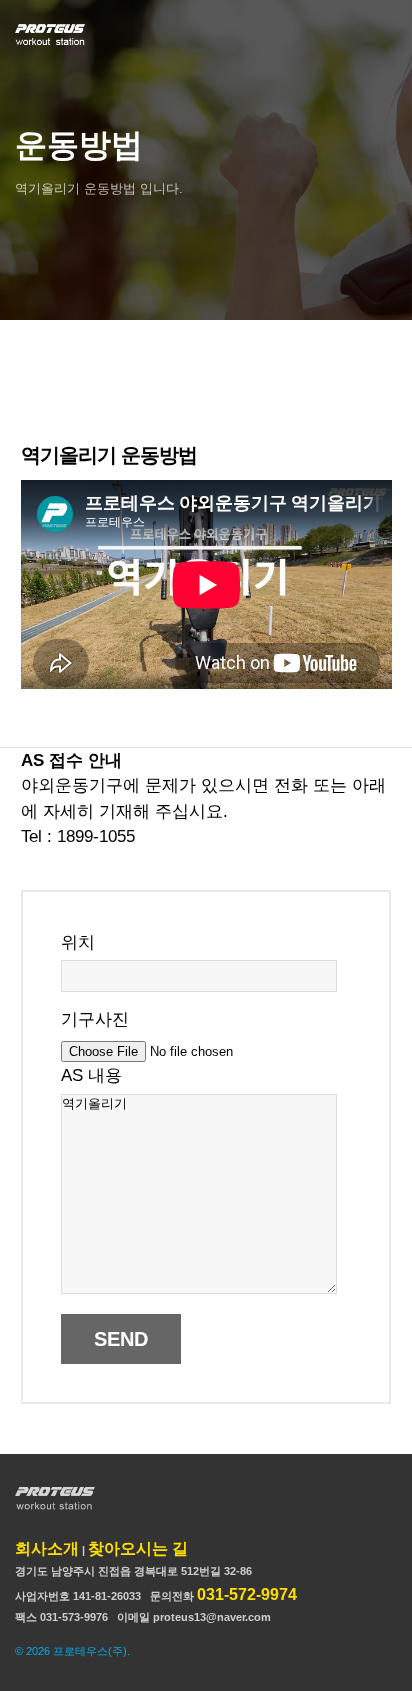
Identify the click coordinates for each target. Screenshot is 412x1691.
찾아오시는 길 (138, 1548)
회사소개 (47, 1548)
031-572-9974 (247, 1594)
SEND (121, 1339)
